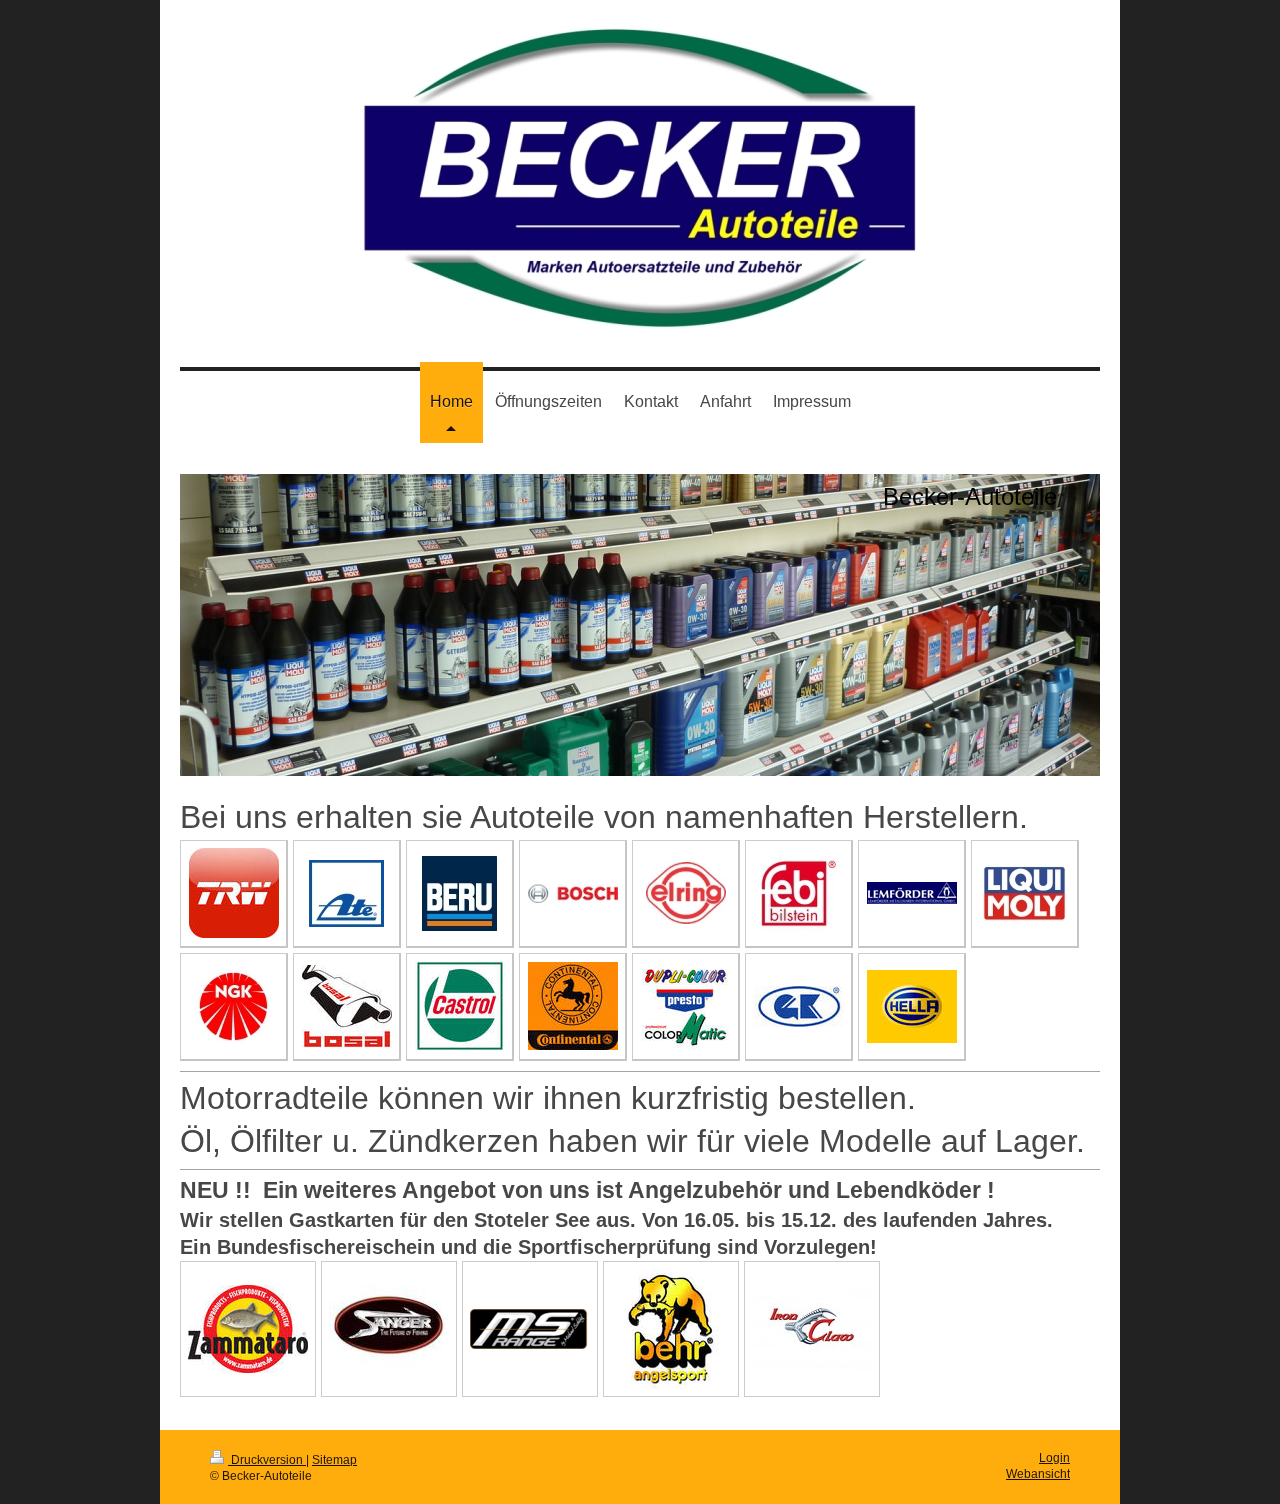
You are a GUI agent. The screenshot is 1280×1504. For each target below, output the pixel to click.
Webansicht (1038, 1473)
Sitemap (334, 1459)
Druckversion (267, 1459)
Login (1054, 1457)
